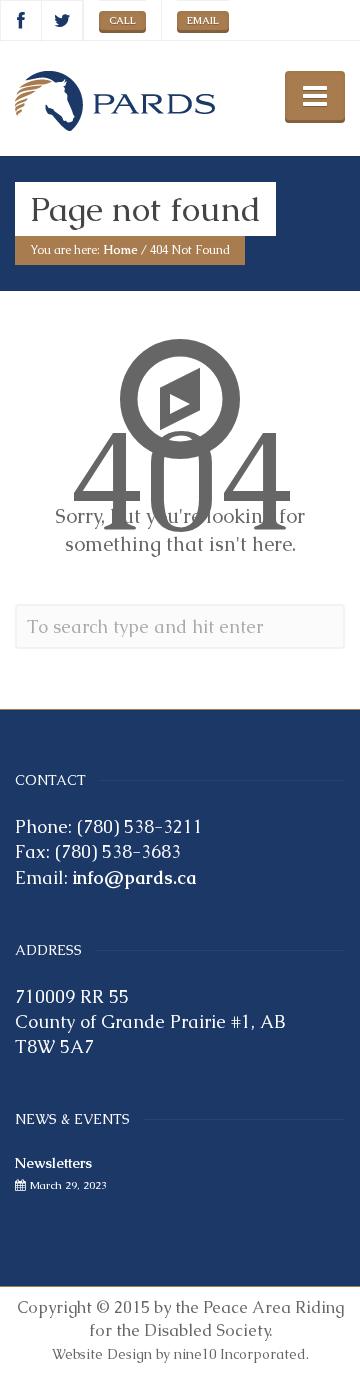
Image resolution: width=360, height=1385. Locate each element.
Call (122, 20)
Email (203, 20)
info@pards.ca (134, 877)
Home (120, 250)
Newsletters (53, 1163)
